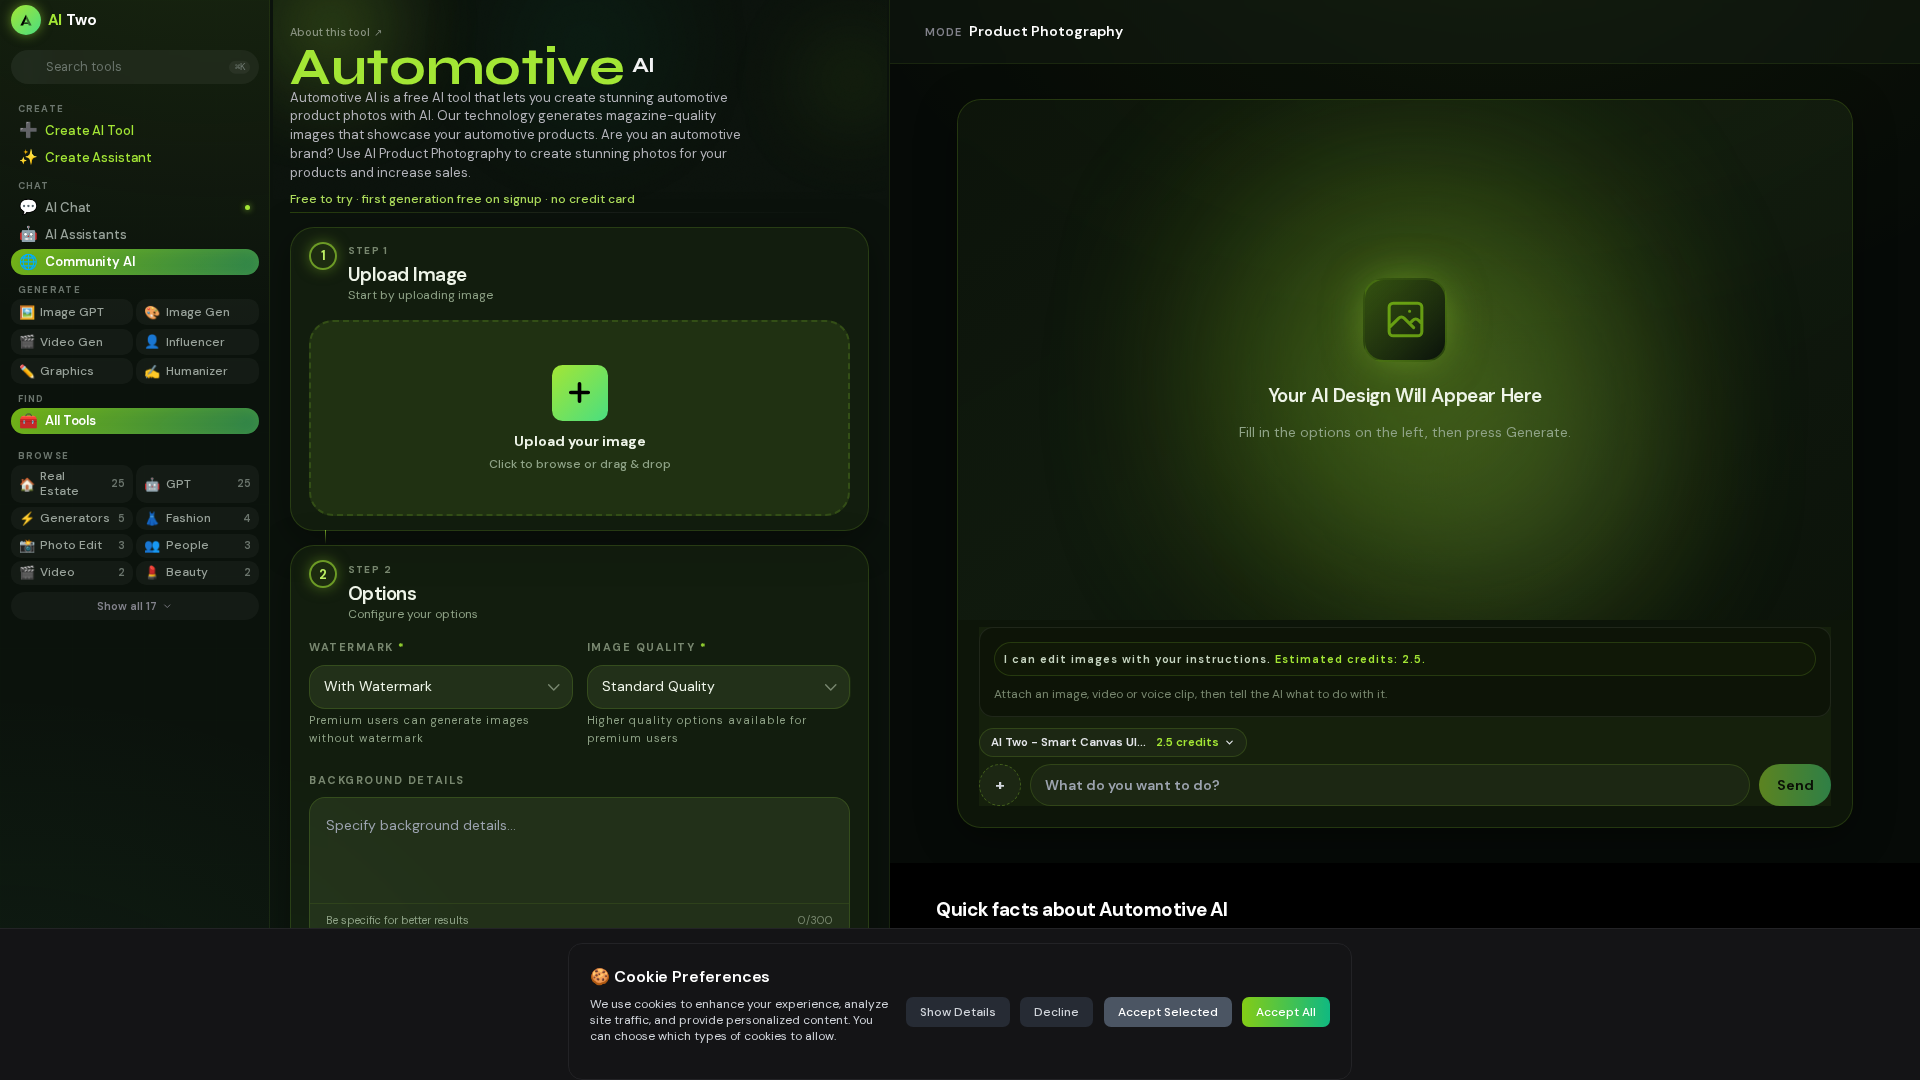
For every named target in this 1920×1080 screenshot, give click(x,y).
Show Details (958, 1012)
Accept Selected (1168, 1012)
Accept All (1286, 1012)
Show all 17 (127, 606)
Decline (1056, 1012)
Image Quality (647, 647)
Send (1795, 785)
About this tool (336, 32)
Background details (387, 780)
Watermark (357, 647)
